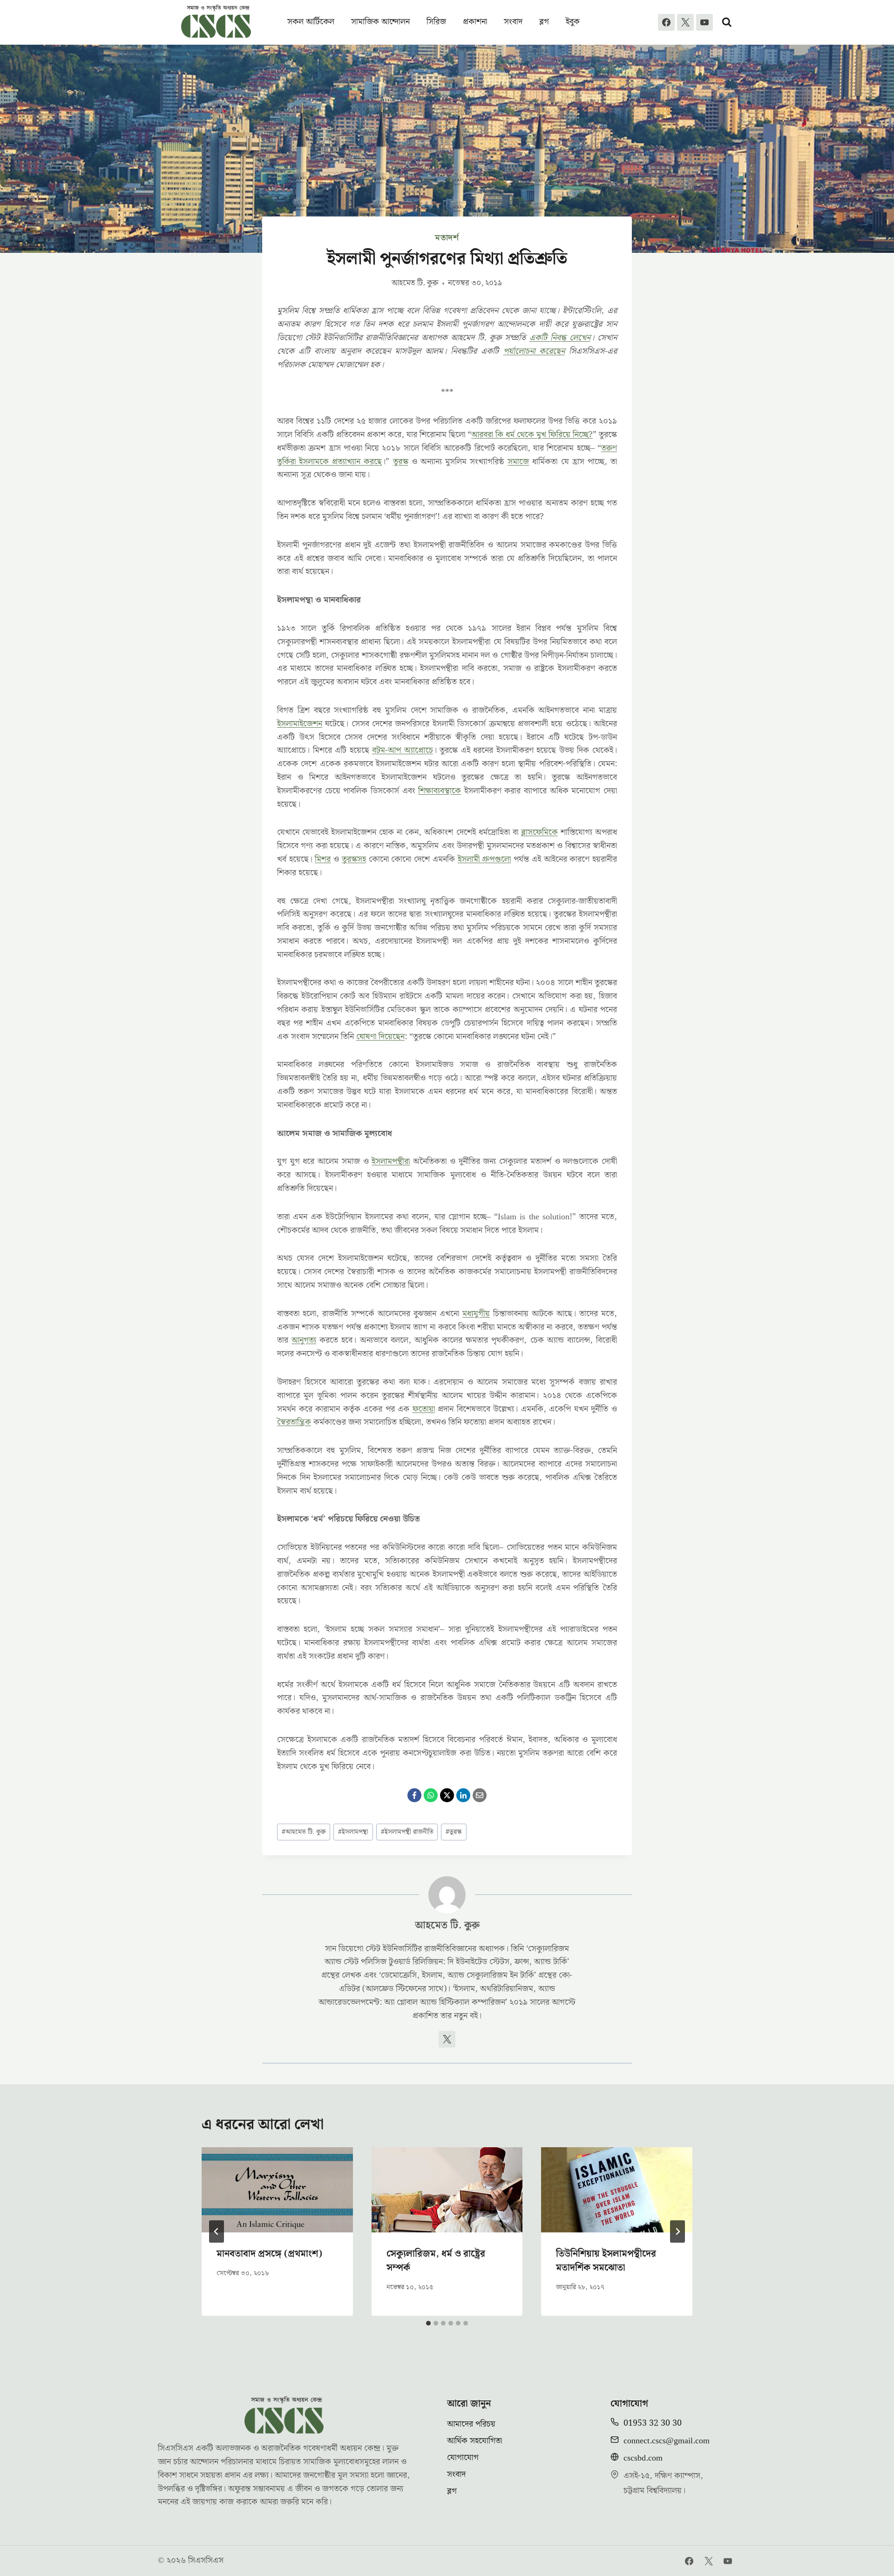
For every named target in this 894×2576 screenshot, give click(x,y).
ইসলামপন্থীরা (391, 1161)
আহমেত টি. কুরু (415, 283)
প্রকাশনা (475, 22)
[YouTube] (704, 22)
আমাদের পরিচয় (471, 2424)
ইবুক (573, 22)
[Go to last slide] (217, 2231)
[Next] (677, 2231)
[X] (685, 22)
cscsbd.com (643, 2458)
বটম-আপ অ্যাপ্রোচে (403, 750)
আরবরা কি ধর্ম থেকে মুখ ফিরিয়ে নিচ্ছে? (532, 435)
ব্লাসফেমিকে (539, 832)
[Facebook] (666, 22)
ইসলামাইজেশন (300, 724)
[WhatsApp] (431, 1795)
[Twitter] (709, 2561)
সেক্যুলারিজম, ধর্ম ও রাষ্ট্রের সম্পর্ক (436, 2261)
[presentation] (277, 2190)
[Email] (480, 1795)
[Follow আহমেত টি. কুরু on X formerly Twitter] (447, 2039)
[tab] (428, 2323)
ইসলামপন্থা (353, 1832)
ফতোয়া (424, 1409)
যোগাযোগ (463, 2458)
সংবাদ (513, 22)
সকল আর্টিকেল (311, 22)
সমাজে (518, 462)
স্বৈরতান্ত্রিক (294, 1422)
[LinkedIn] (463, 1795)
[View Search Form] (727, 22)
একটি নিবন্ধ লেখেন (560, 338)
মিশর (323, 859)
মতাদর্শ (447, 238)
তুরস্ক (401, 462)
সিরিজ (436, 22)
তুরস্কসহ (354, 859)
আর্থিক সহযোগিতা (474, 2441)
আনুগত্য (304, 1340)
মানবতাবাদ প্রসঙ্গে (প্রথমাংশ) (269, 2254)
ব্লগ (544, 22)
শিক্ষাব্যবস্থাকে (440, 791)
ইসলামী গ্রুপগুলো (484, 859)
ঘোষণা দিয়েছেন (380, 1037)
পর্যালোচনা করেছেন (534, 351)
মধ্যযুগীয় (476, 1314)
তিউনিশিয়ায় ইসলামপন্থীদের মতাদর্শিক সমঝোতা (606, 2261)
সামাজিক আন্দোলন (380, 22)
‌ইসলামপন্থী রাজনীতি (407, 1832)
